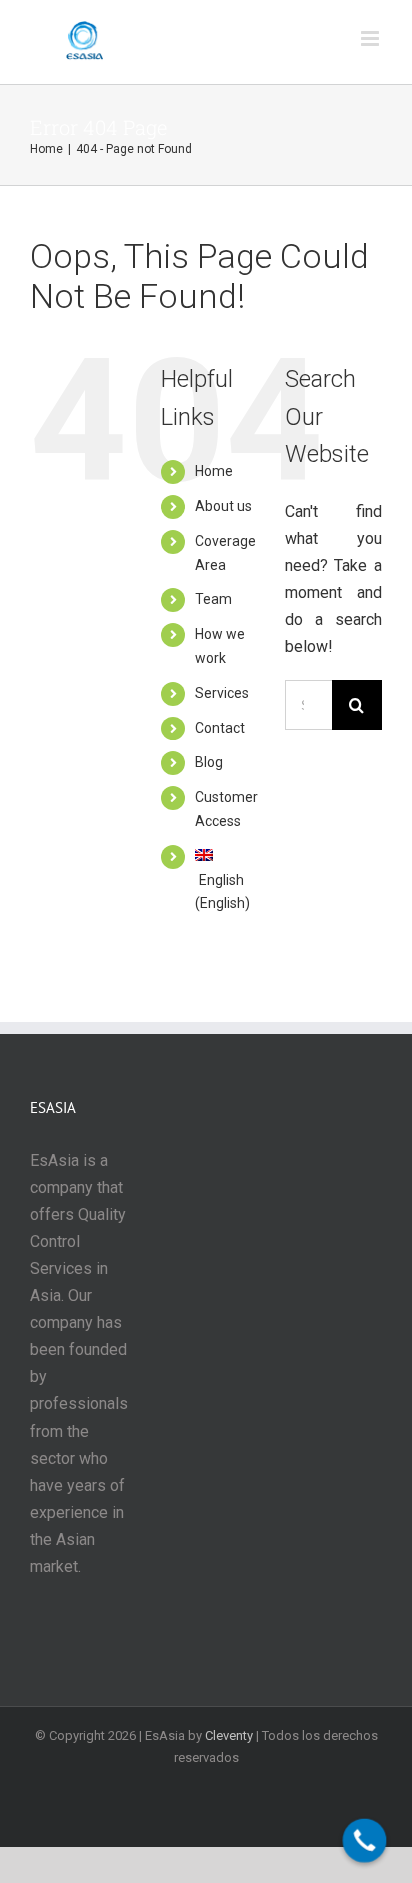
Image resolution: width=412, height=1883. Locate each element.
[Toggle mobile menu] (371, 38)
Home (214, 471)
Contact (220, 728)
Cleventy (229, 1735)
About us (223, 506)
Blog (209, 762)
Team (213, 599)
